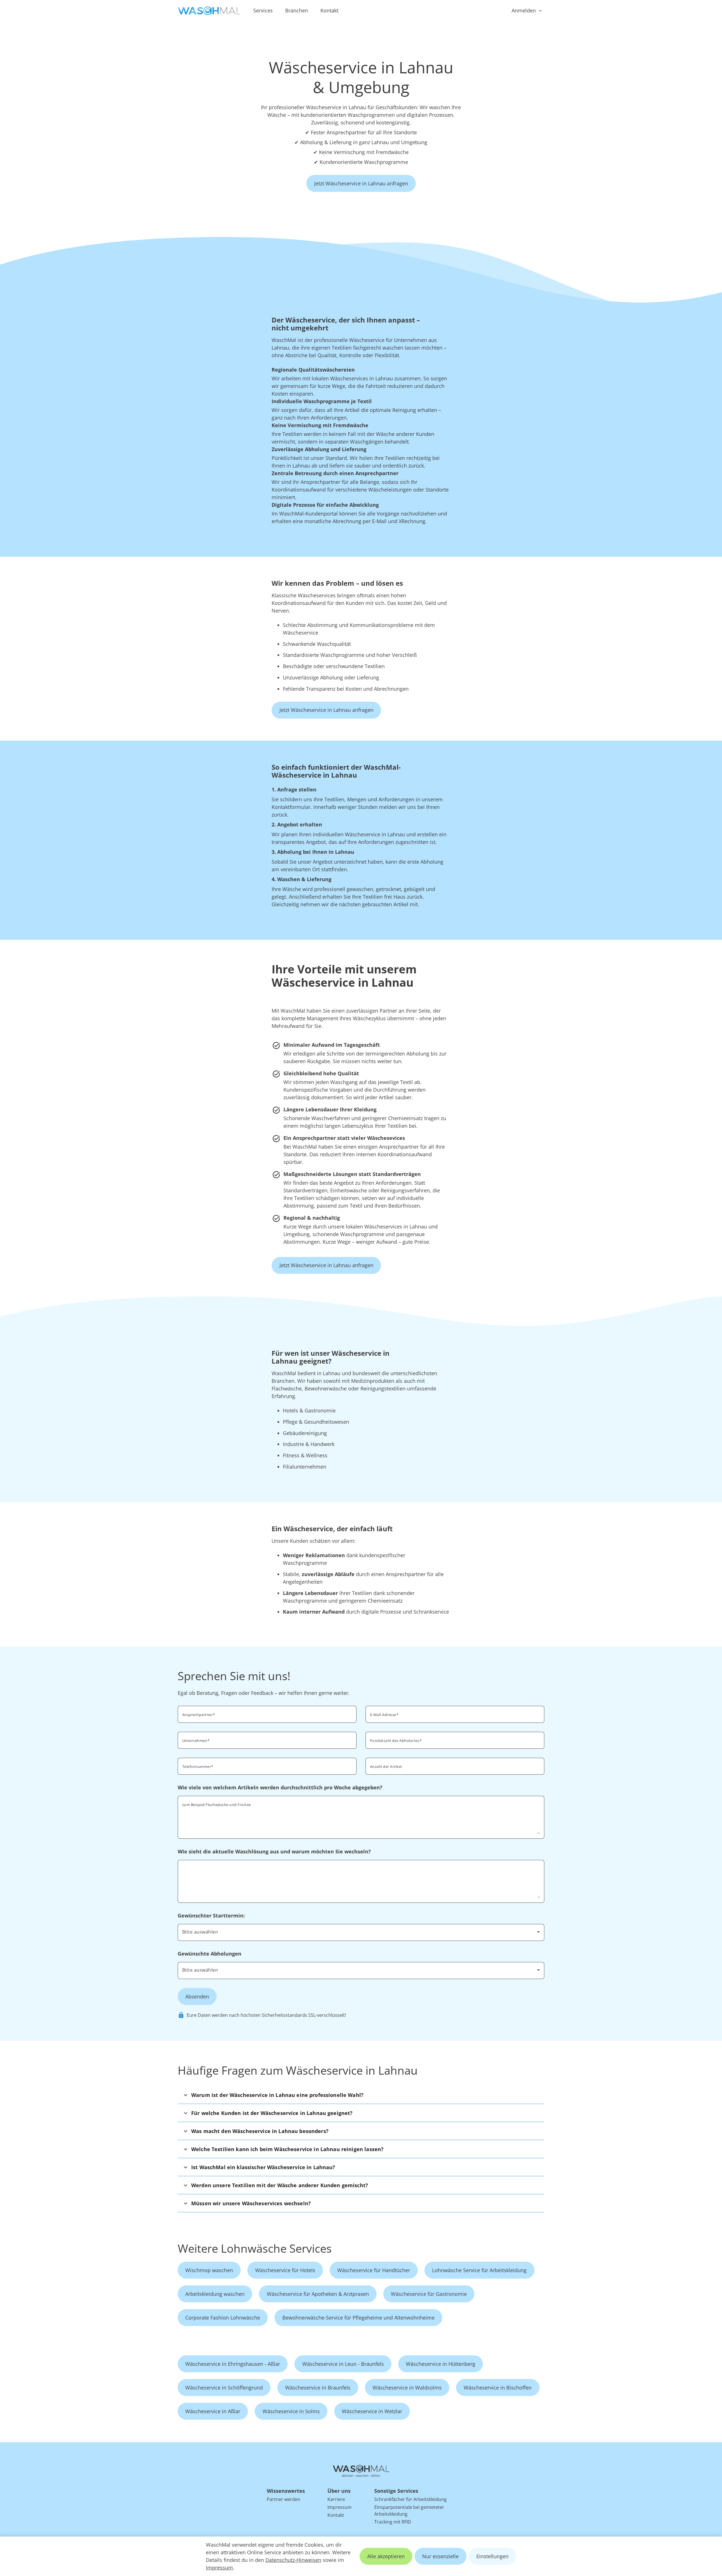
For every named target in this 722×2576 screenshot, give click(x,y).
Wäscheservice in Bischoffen (498, 2388)
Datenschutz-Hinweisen (293, 2560)
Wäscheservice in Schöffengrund (224, 2388)
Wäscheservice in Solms (291, 2411)
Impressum (219, 2568)
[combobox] (455, 1740)
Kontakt (329, 10)
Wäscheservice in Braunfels (318, 2388)
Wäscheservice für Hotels (285, 2270)
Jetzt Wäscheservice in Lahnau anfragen (361, 183)
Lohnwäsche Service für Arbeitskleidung (479, 2270)
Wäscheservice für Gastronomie (429, 2294)
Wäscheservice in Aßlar (213, 2411)
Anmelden (524, 10)
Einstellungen (492, 2556)
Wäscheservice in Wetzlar (372, 2411)
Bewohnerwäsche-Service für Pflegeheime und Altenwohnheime (358, 2318)
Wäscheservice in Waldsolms (407, 2388)
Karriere (336, 2499)
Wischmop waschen (209, 2270)
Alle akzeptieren (386, 2556)
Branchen (297, 10)
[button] (361, 2095)
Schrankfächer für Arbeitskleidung (410, 2499)
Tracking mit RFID (393, 2522)
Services (263, 10)
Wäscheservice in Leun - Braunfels (343, 2364)
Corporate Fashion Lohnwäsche (223, 2318)
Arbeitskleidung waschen (215, 2294)
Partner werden (284, 2499)
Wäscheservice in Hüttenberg (441, 2364)
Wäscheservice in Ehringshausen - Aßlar (233, 2364)
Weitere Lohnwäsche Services (255, 2248)
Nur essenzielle (440, 2556)
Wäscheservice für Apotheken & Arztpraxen (318, 2294)
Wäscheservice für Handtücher (374, 2270)
